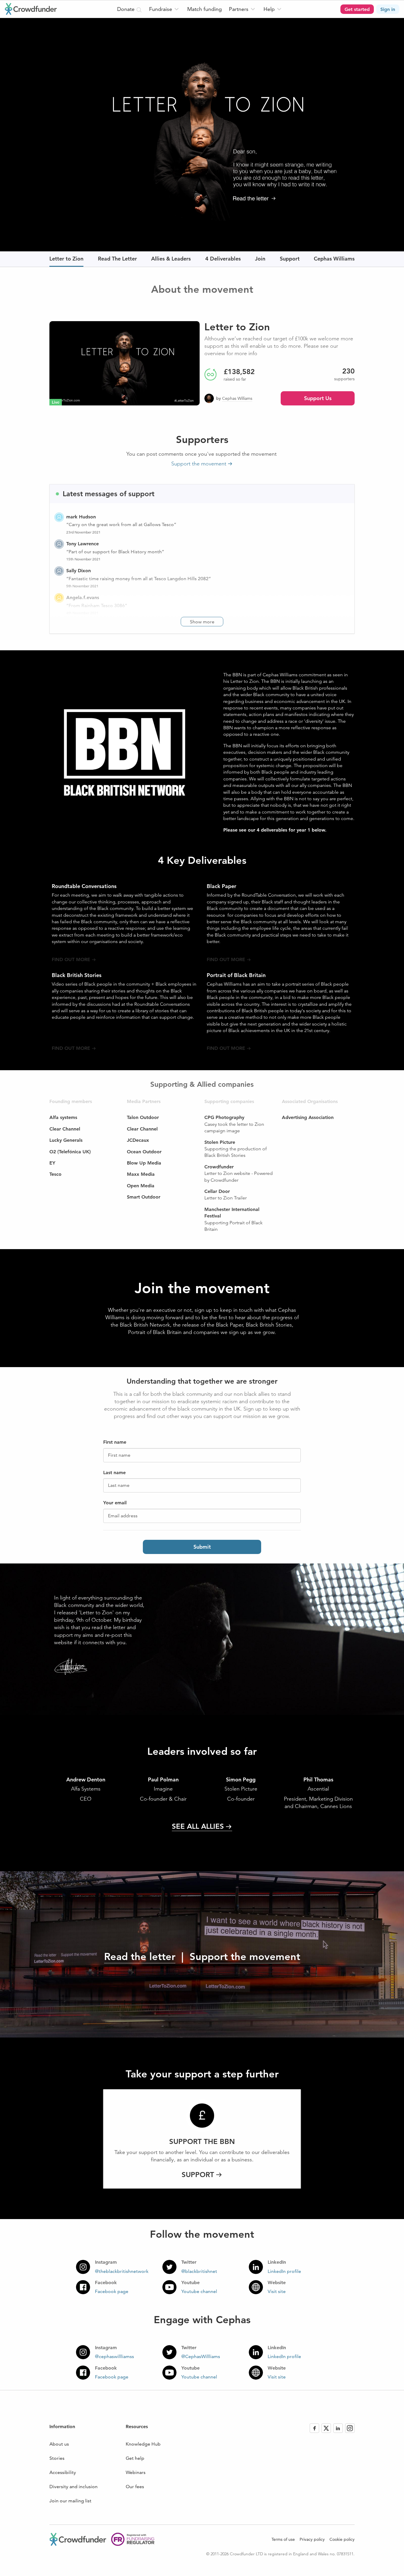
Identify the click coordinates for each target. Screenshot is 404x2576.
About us (59, 2444)
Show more (202, 622)
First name (119, 1455)
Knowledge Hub (143, 2444)
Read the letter (140, 1956)
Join (260, 259)
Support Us (318, 398)
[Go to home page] (31, 9)
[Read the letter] (202, 134)
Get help (135, 2458)
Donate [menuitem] (127, 9)
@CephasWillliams (201, 2356)
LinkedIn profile (284, 2271)
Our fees (135, 2487)
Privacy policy (312, 2539)
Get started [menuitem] (357, 9)
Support (290, 259)
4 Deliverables (223, 259)
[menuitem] (165, 9)
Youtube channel (199, 2291)
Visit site (277, 2291)
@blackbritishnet (199, 2271)
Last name (119, 1485)
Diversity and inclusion (73, 2487)
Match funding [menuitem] (205, 9)
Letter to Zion (66, 259)
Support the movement (199, 464)
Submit (202, 1547)
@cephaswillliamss (114, 2356)
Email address (123, 1516)
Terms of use (283, 2539)
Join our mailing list (70, 2501)
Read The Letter (117, 259)
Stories (57, 2458)
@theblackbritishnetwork (122, 2271)
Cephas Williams (334, 259)
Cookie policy (342, 2539)
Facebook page (112, 2291)
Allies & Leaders (171, 259)
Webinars (136, 2472)
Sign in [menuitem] (388, 9)
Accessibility (63, 2472)
